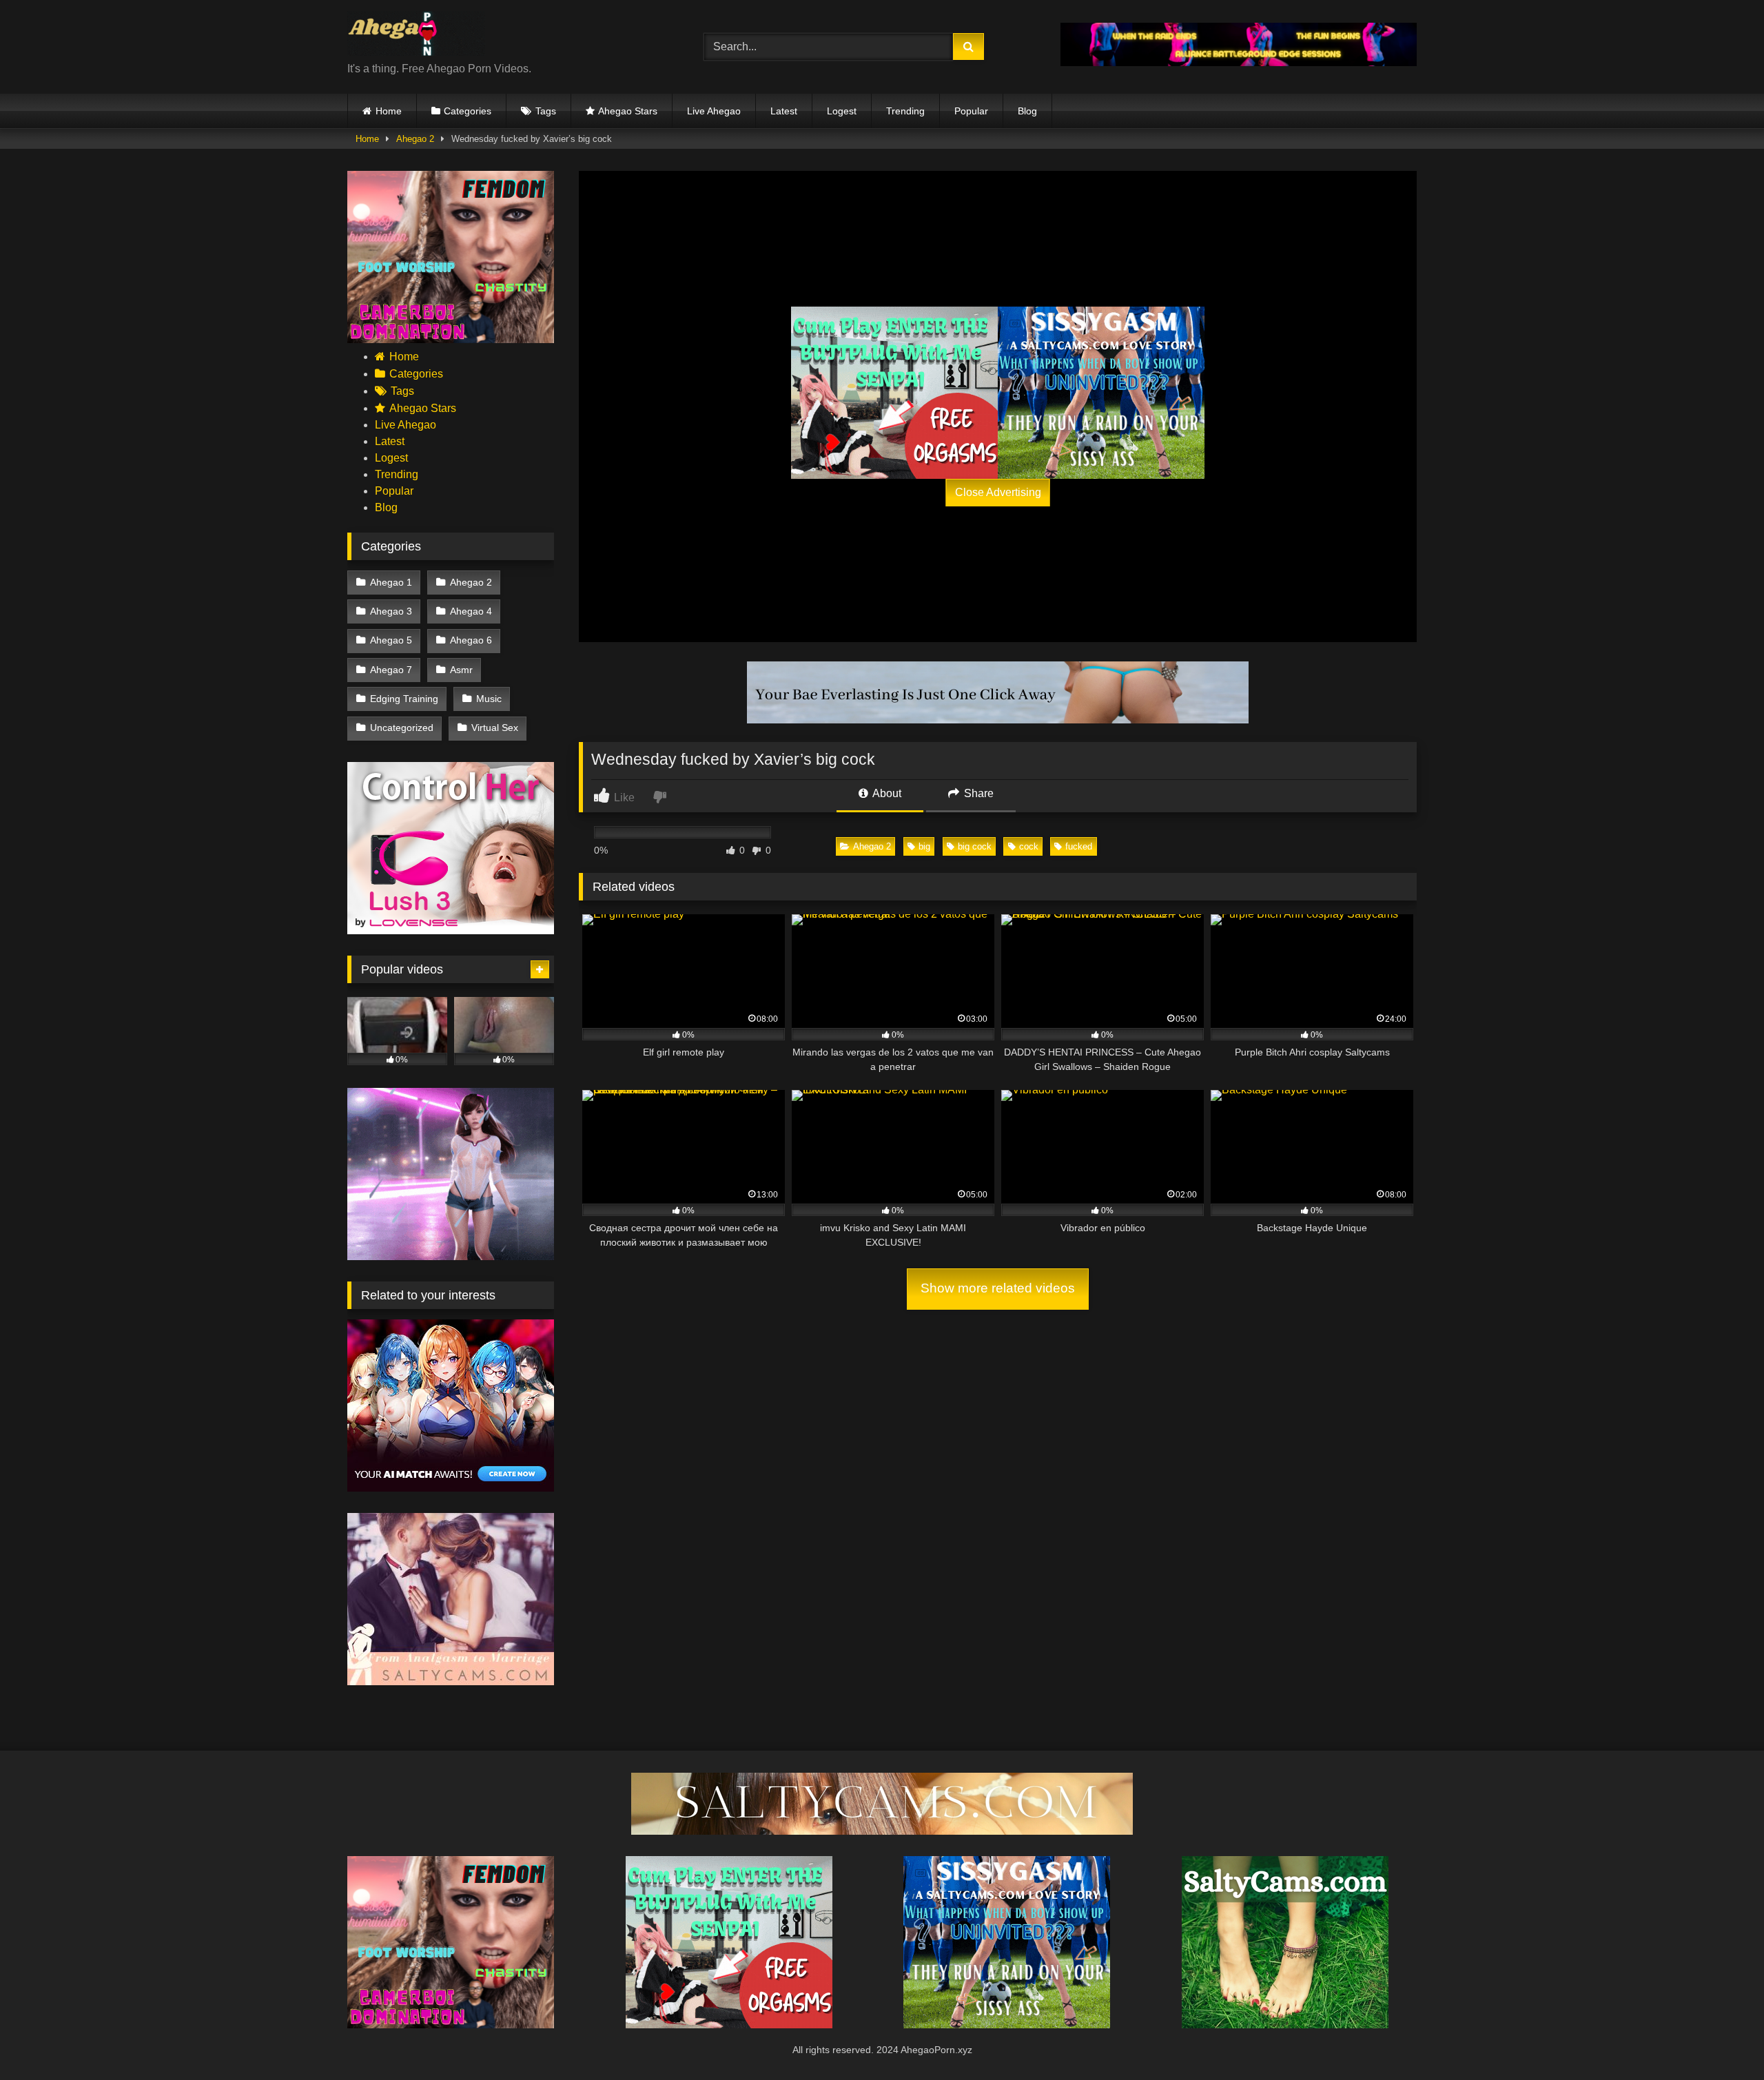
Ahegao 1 (391, 582)
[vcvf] (451, 930)
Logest (842, 111)
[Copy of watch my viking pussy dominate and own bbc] (1239, 62)
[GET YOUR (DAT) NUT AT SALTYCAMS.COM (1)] (882, 1831)
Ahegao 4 (471, 611)
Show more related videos (998, 1288)
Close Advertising (998, 492)
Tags (546, 111)
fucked (1079, 846)
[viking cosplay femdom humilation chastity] (451, 339)
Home (389, 111)
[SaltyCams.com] (1285, 2025)
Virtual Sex (495, 728)
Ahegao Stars (628, 111)
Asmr (461, 670)
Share (977, 793)
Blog (1027, 111)
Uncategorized (402, 728)
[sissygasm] (1101, 393)
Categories (468, 111)
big (924, 846)
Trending (905, 111)
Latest (784, 111)
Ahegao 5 (391, 640)
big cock (975, 846)
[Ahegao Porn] (416, 36)
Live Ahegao (714, 111)
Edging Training (404, 699)
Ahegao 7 (391, 670)
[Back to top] (1721, 2039)
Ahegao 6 (471, 640)
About (886, 793)
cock (1029, 846)
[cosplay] (894, 393)
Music (489, 699)
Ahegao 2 (415, 139)
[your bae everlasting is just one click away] (998, 720)
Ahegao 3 (391, 611)
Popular (971, 111)
